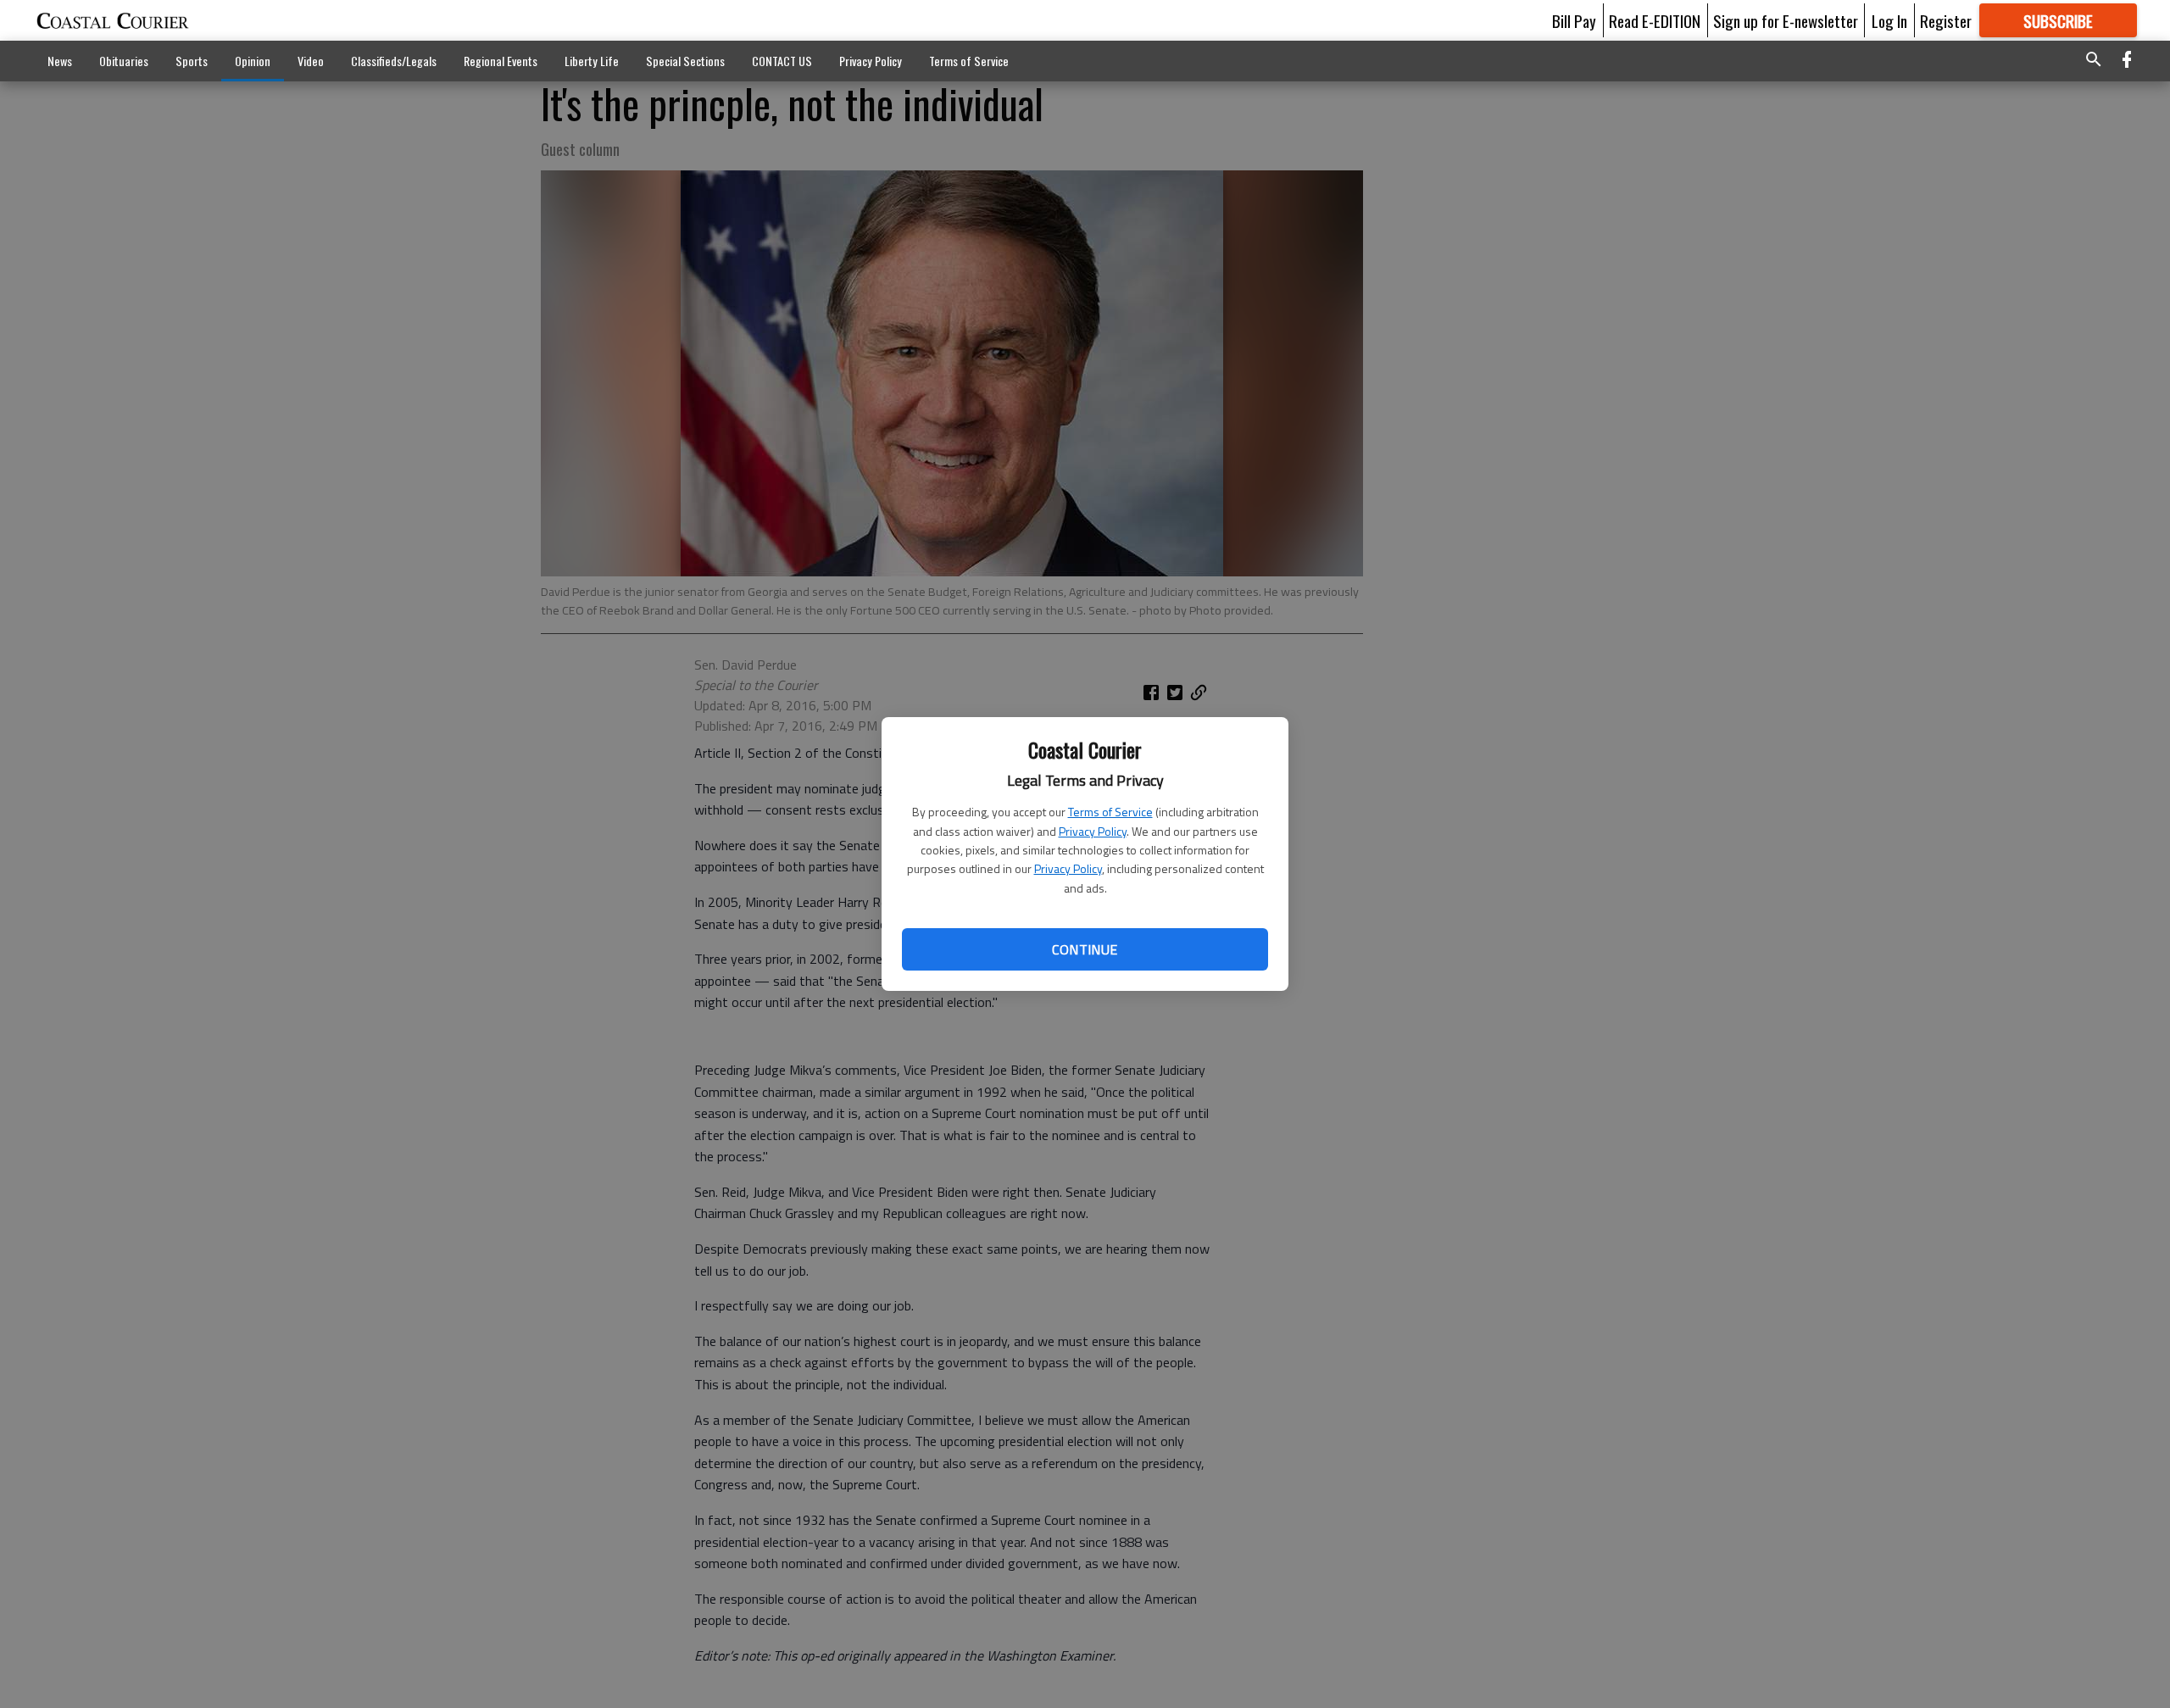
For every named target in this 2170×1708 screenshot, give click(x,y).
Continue (1085, 949)
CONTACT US (782, 61)
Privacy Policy (1093, 831)
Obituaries (124, 61)
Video (311, 61)
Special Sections (685, 61)
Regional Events (501, 61)
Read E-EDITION (1655, 20)
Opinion (253, 61)
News (60, 61)
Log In (1889, 20)
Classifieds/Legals (394, 61)
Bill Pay (1574, 20)
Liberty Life (592, 61)
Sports (192, 61)
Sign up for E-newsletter (1786, 20)
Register (1946, 20)
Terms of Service (1110, 812)
